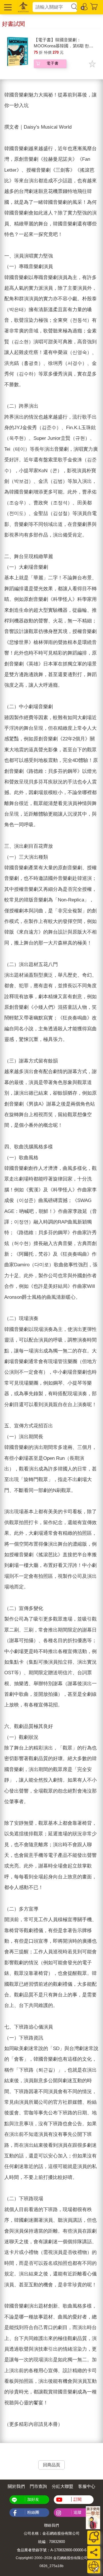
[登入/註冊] (84, 6)
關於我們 (16, 2486)
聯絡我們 (51, 2525)
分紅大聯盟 (63, 2486)
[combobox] (51, 7)
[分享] (94, 2552)
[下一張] (98, 1261)
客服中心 (87, 2486)
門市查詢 (38, 2486)
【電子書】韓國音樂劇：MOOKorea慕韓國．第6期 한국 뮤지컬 (64, 46)
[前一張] (5, 1261)
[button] (7, 7)
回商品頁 (51, 2465)
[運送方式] (94, 2567)
